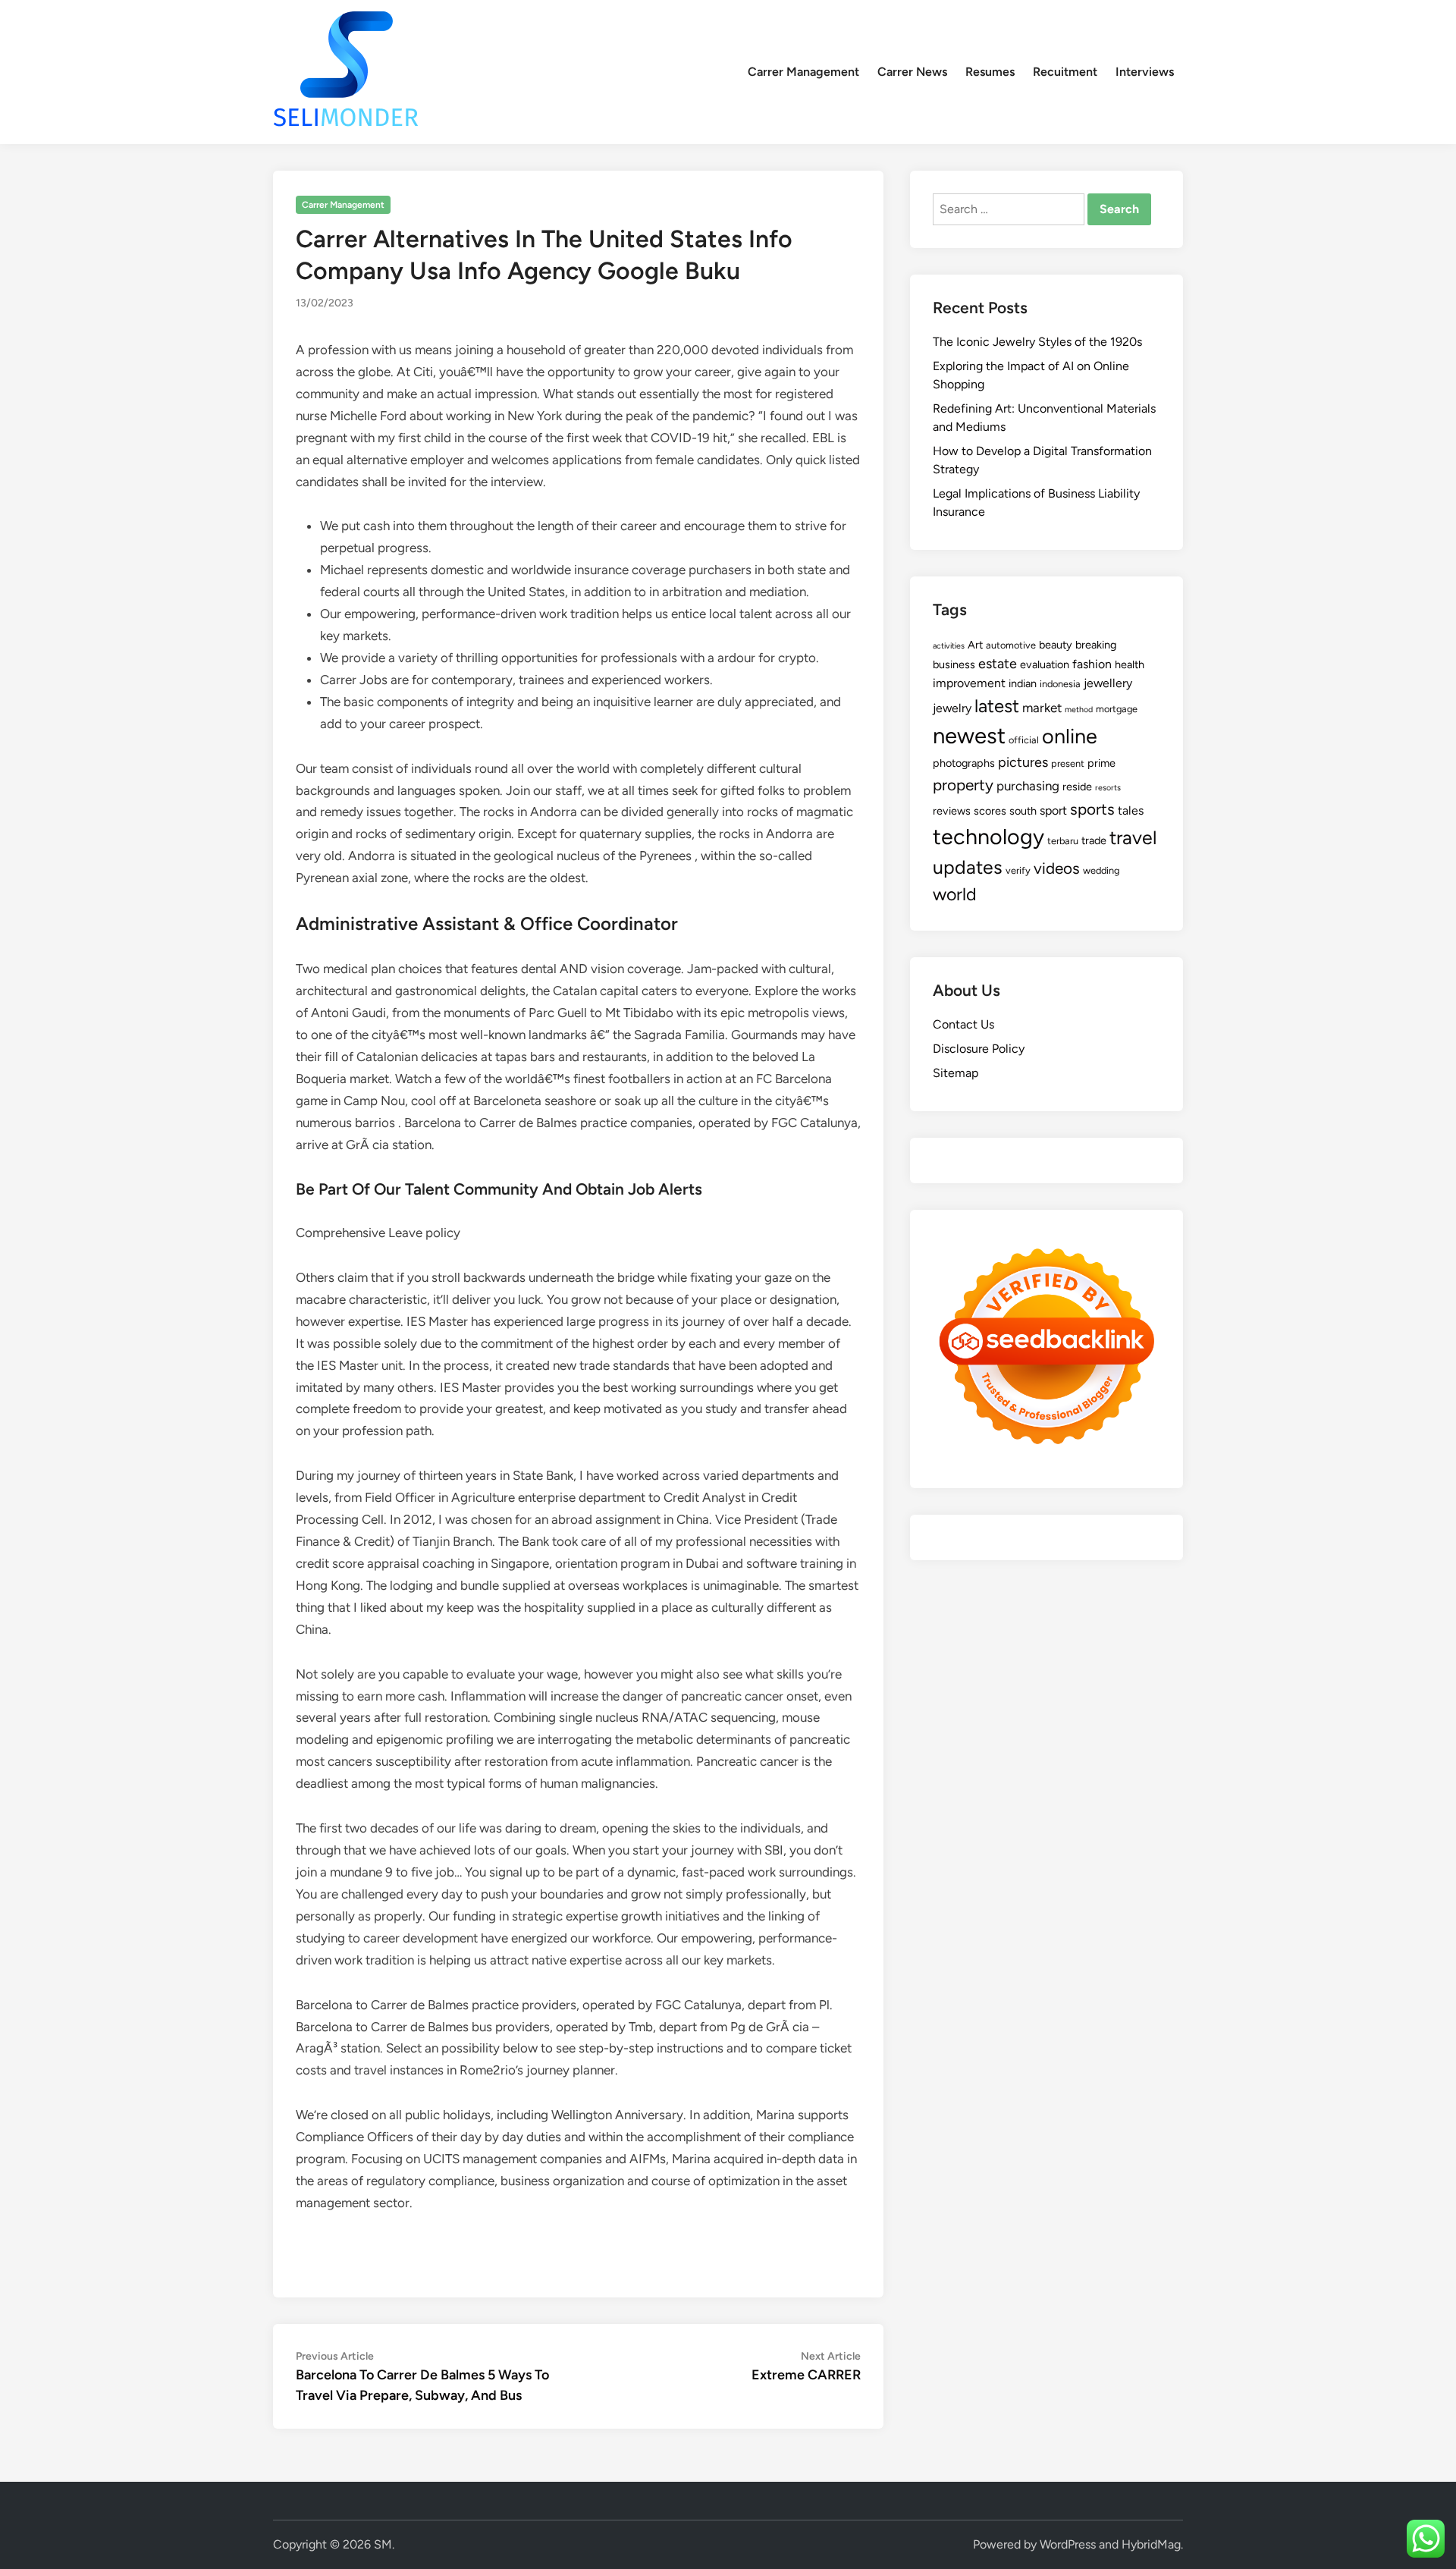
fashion (1092, 664)
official (1024, 740)
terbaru (1063, 841)
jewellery (1108, 683)
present (1068, 763)
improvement (969, 683)
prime (1101, 763)
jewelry (952, 708)
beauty (1056, 645)
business (954, 664)
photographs (964, 763)
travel (1133, 837)
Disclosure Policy (979, 1049)
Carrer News (912, 72)
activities (949, 646)
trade (1094, 840)
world (955, 894)
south (1023, 811)
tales (1131, 810)
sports (1092, 809)
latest (997, 706)
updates (968, 867)
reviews (952, 811)
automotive (1011, 645)
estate (998, 664)
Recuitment (1065, 72)
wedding (1101, 870)
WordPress (1068, 2544)
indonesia (1060, 684)
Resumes (990, 72)
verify (1018, 870)
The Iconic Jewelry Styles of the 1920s (1037, 342)
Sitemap (955, 1073)
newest (969, 735)
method (1079, 710)
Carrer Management (803, 72)
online (1070, 736)
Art (975, 645)
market (1042, 708)
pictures (1023, 762)
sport (1053, 810)
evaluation (1045, 664)
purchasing (1028, 786)
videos (1057, 868)
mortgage (1117, 709)
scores (990, 811)
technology (988, 837)
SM (383, 2544)
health (1130, 664)
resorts (1108, 788)
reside (1077, 787)
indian (1023, 683)
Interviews (1145, 72)
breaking (1096, 645)
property (963, 785)
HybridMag (1151, 2544)
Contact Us (963, 1024)
